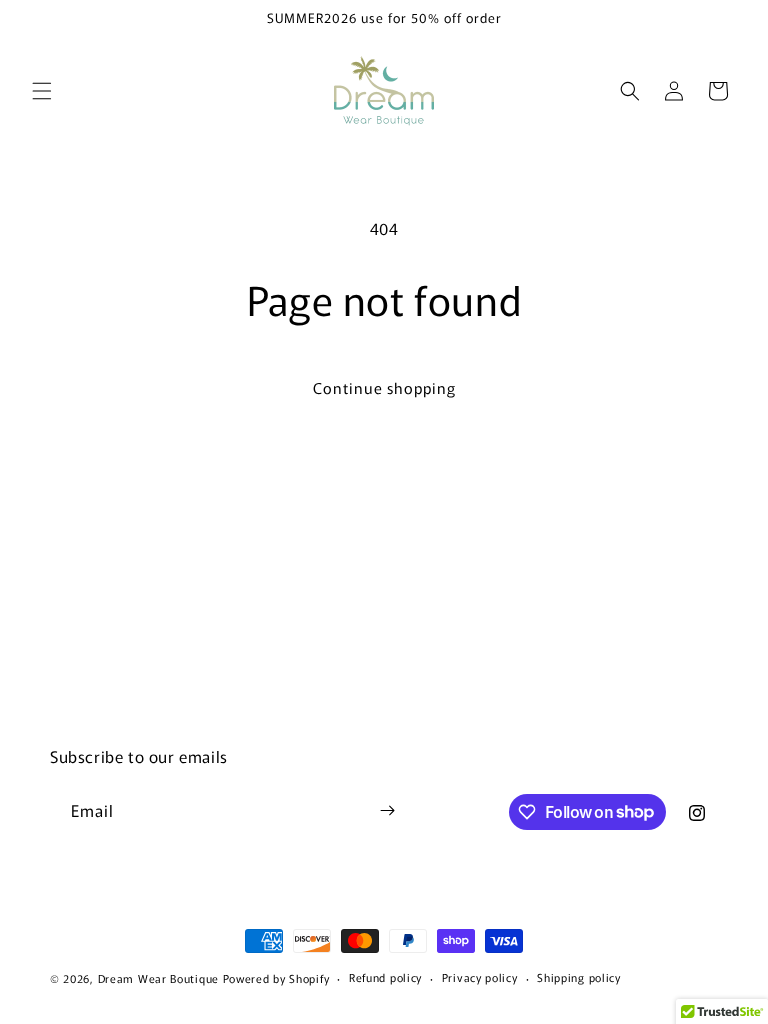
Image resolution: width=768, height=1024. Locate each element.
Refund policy (385, 977)
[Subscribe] (387, 810)
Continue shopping (384, 387)
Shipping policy (579, 977)
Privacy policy (480, 977)
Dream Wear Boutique (158, 978)
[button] (42, 91)
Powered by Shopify (276, 978)
